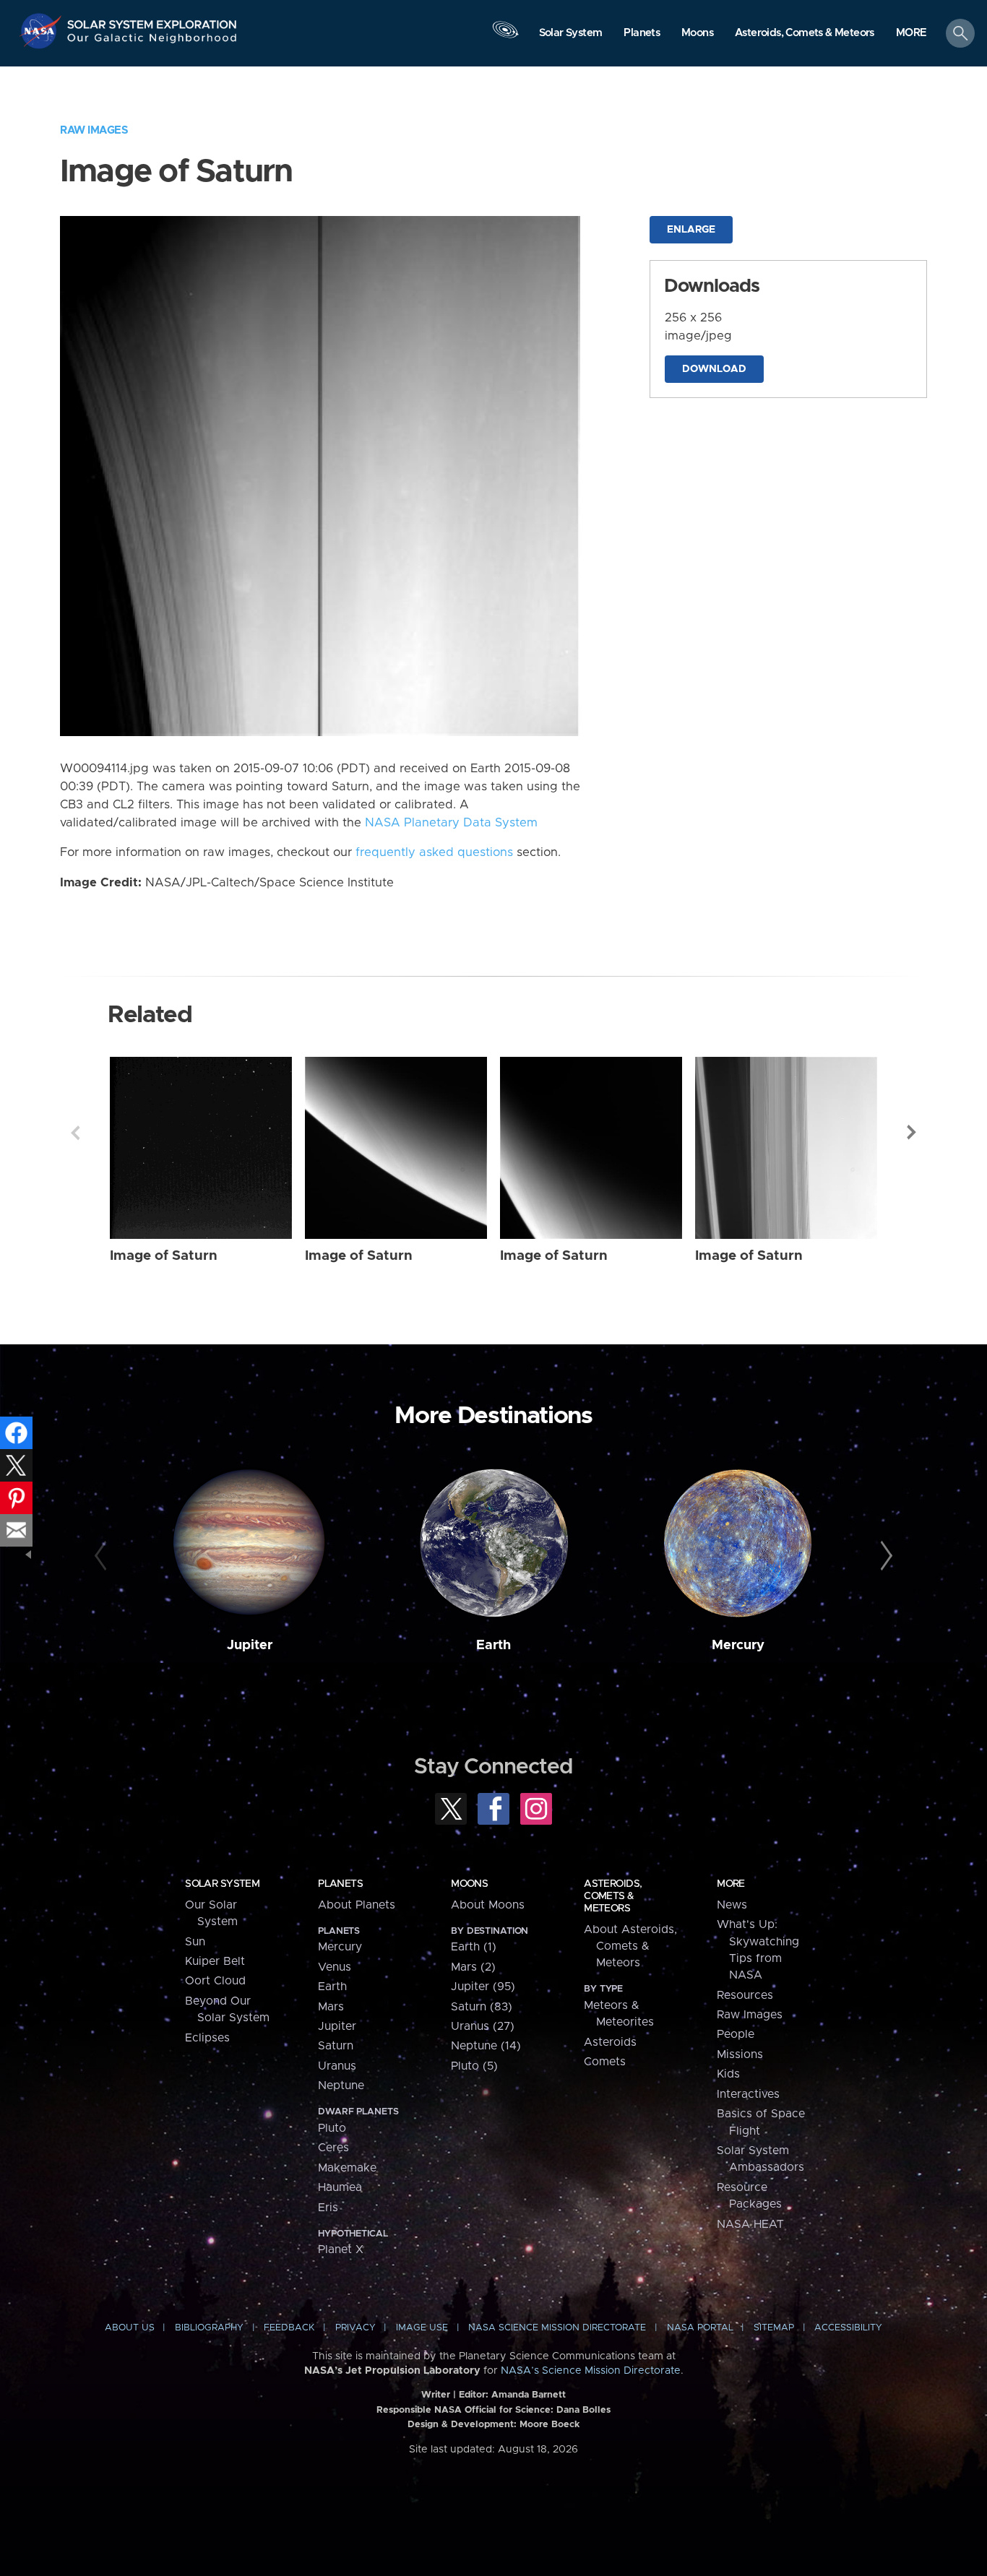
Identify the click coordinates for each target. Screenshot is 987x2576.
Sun (195, 1942)
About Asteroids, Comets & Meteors (630, 1946)
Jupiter (250, 1645)
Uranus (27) (483, 2026)
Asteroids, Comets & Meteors (613, 1896)
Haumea (340, 2187)
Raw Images (94, 130)
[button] (911, 34)
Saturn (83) (482, 2007)
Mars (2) (473, 1967)
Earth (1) (474, 1947)
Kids (728, 2074)
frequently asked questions (434, 852)
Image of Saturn (164, 1256)
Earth (493, 1645)
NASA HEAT (750, 2224)
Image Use (422, 2328)
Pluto (332, 2128)
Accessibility (848, 2328)
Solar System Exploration (152, 21)
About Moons (488, 1905)
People (736, 2034)
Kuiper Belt (215, 1961)
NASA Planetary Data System (451, 823)
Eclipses (207, 2038)
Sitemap (774, 2328)
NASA (42, 31)
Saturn (336, 2046)
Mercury (738, 1645)
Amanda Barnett (529, 2395)
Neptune (341, 2086)
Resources (745, 1995)
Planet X (341, 2249)
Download (714, 369)
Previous (75, 1133)
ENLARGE (691, 230)
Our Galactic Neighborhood (152, 42)
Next (912, 1133)
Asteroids (610, 2042)
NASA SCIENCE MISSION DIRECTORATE (557, 2328)
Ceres (333, 2148)
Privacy (355, 2328)
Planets (340, 1884)
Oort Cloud (215, 1981)
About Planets (357, 1905)
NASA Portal (700, 2328)
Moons (469, 1884)
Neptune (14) (486, 2046)
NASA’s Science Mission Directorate (591, 2371)
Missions (740, 2054)
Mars (331, 2007)
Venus (335, 1967)
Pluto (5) (474, 2066)
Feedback (289, 2328)
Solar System (222, 1884)
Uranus (337, 2066)
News (732, 1905)
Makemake (347, 2168)
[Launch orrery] (505, 37)
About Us (130, 2328)
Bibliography (209, 2328)
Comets (605, 2062)
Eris (328, 2208)
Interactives (748, 2094)
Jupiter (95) (483, 1987)
